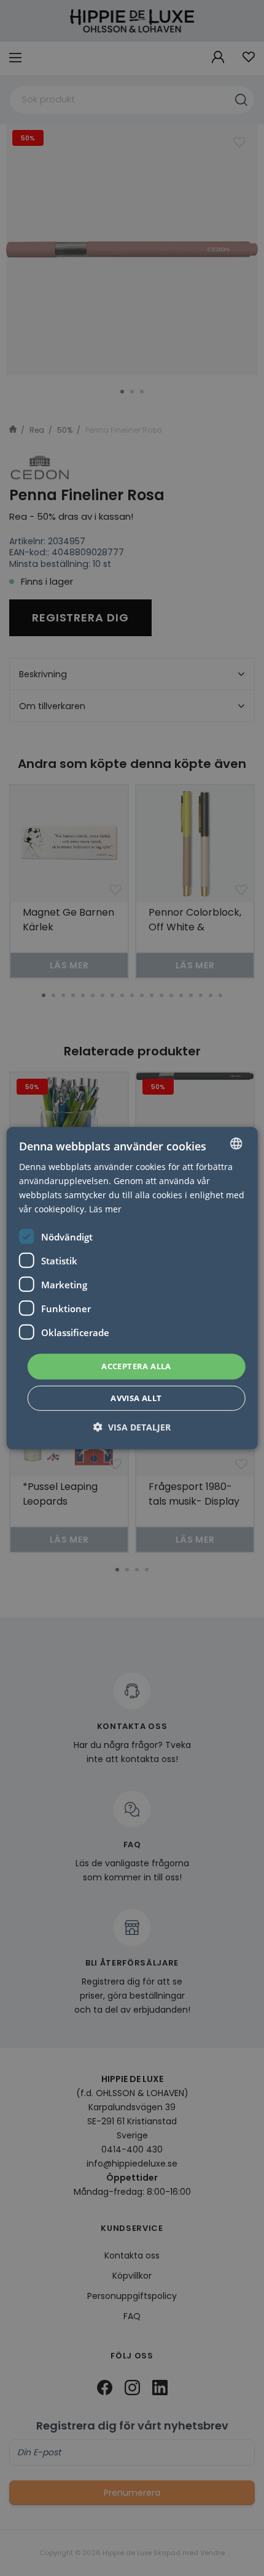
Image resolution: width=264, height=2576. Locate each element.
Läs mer (105, 1209)
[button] (132, 1427)
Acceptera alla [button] (136, 1366)
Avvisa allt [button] (136, 1398)
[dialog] (132, 1288)
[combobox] (236, 1143)
